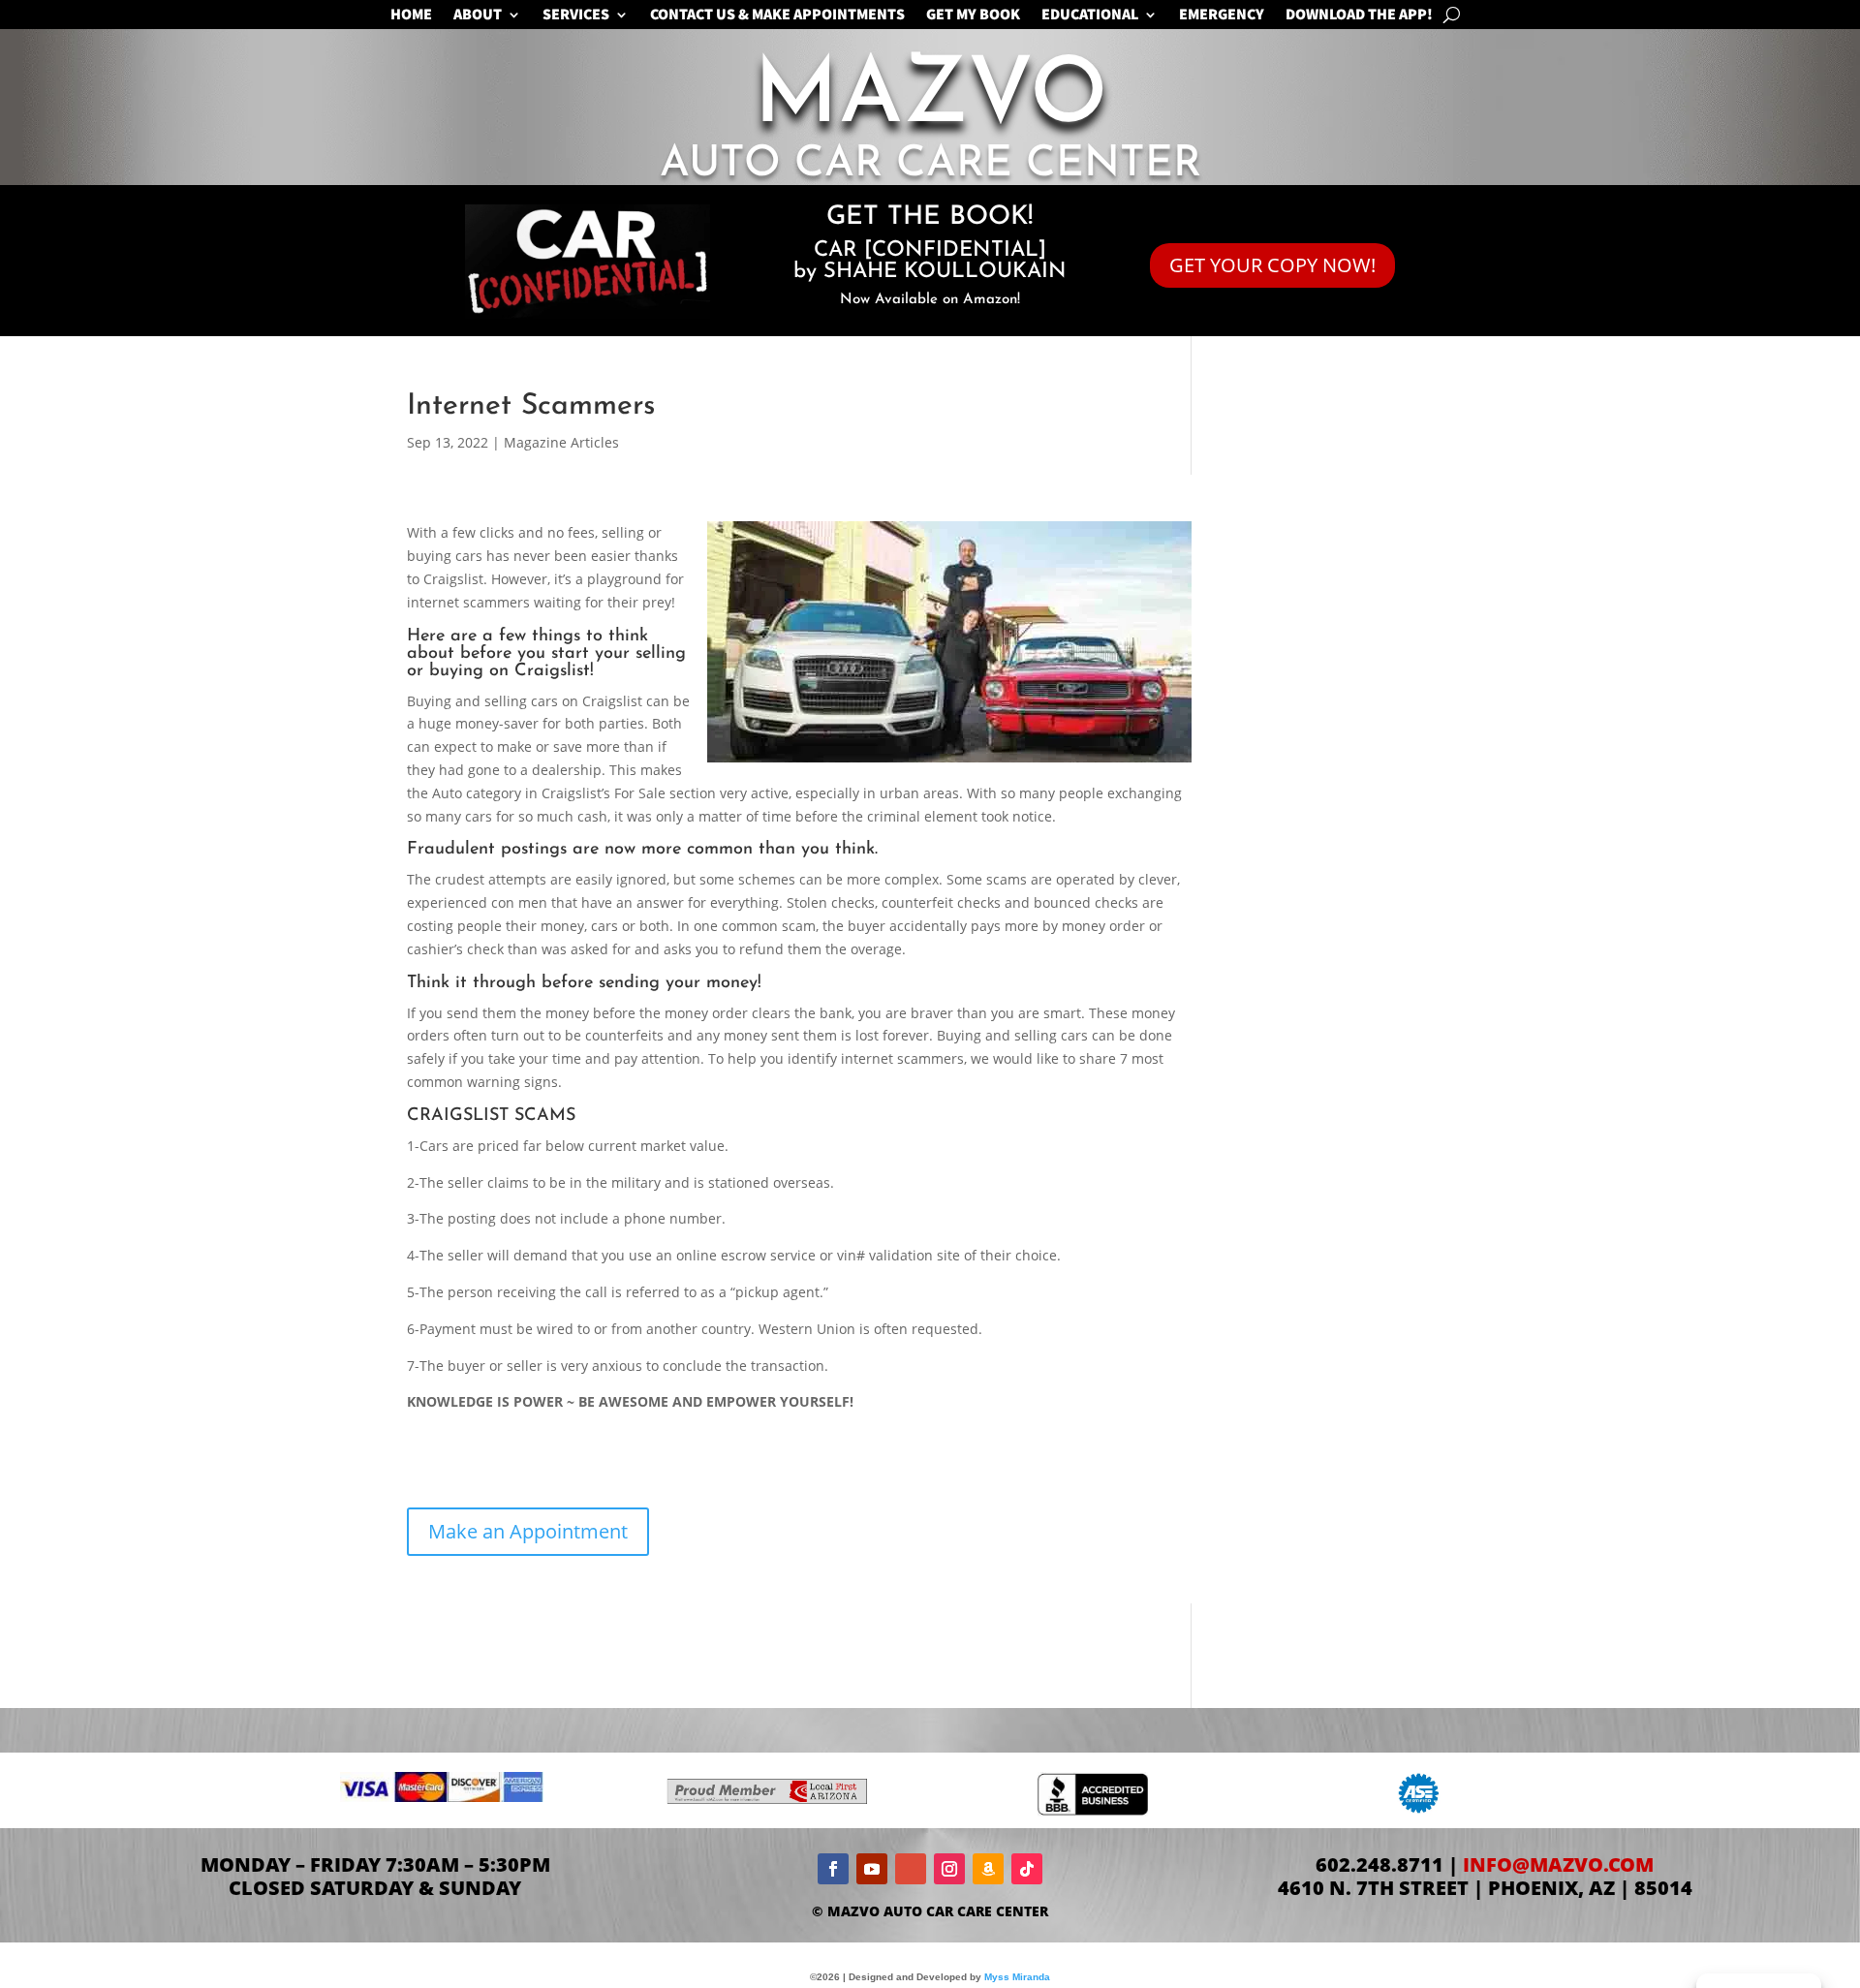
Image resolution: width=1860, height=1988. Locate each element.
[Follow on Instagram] (949, 1869)
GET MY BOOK (973, 16)
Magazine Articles (561, 442)
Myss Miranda (1017, 1977)
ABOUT (478, 16)
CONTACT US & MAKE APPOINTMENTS (777, 16)
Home (411, 16)
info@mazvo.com (1558, 1864)
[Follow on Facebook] (833, 1869)
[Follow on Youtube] (872, 1869)
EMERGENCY (1222, 16)
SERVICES (576, 16)
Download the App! (1359, 16)
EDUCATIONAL (1090, 16)
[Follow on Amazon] (988, 1869)
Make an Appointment (528, 1531)
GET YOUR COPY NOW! (1272, 265)
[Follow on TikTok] (1027, 1869)
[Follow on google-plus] (911, 1869)
